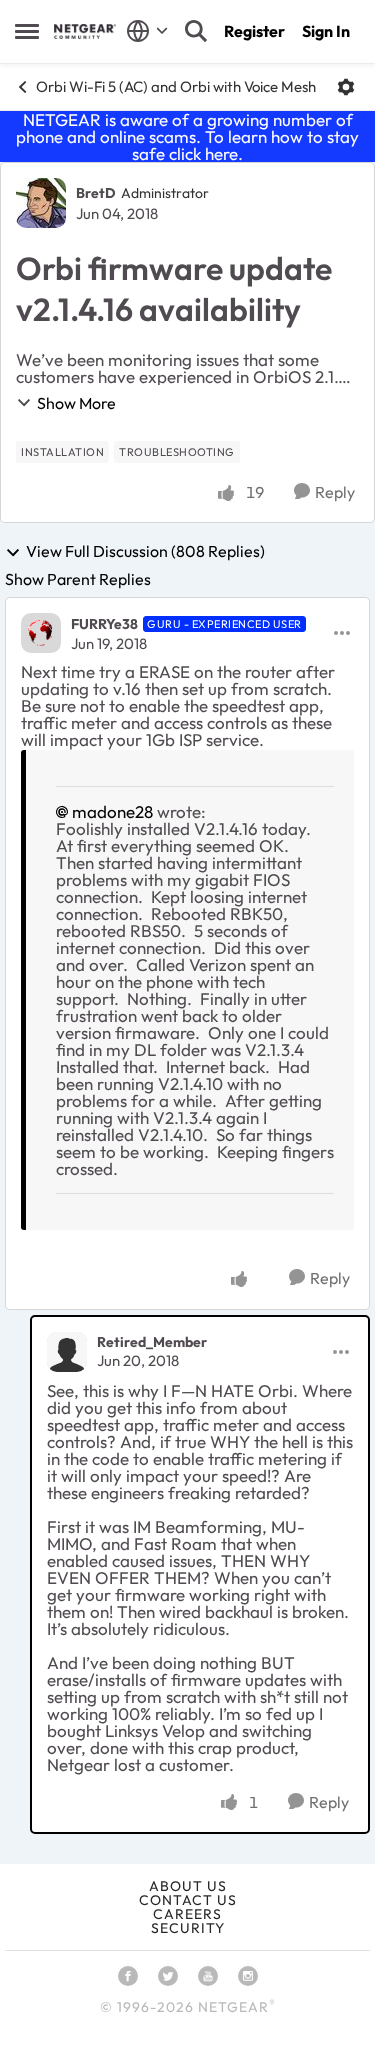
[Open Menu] (346, 87)
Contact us (188, 1900)
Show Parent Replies (78, 579)
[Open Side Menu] (27, 31)
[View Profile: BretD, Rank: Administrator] (41, 203)
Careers (187, 1914)
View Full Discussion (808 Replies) (145, 552)
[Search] (196, 31)
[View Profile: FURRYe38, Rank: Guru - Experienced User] (41, 633)
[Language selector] (147, 31)
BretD (96, 193)
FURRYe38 (104, 624)
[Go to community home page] (85, 31)
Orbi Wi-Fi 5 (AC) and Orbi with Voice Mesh (176, 86)
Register (254, 31)
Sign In (326, 31)
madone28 (112, 811)
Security (188, 1928)
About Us (188, 1886)
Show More (76, 403)
